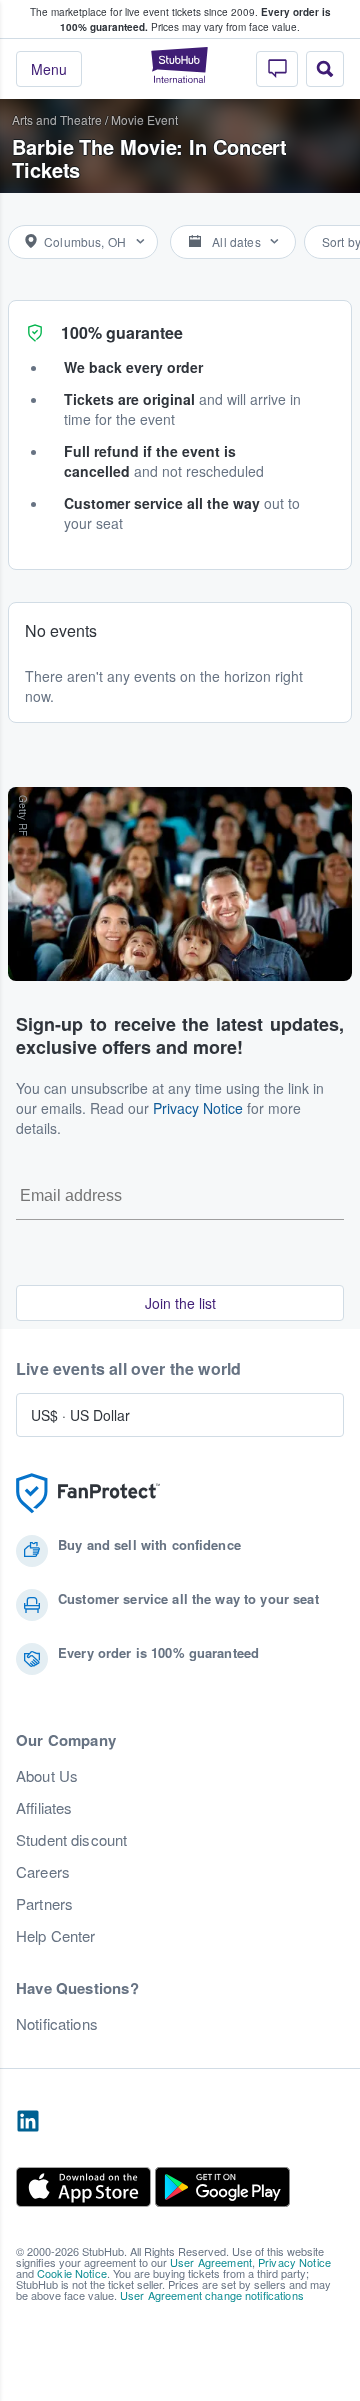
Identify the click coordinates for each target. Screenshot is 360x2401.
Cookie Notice (72, 2273)
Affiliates (44, 1808)
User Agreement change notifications (212, 2295)
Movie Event (144, 119)
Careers (43, 1872)
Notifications (57, 2024)
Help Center (56, 1936)
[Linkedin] (28, 2122)
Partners (44, 1904)
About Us (47, 1776)
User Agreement (211, 2262)
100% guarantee (122, 332)
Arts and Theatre (57, 119)
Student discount (71, 1840)
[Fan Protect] (88, 1493)
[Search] (325, 69)
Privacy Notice (198, 1108)
